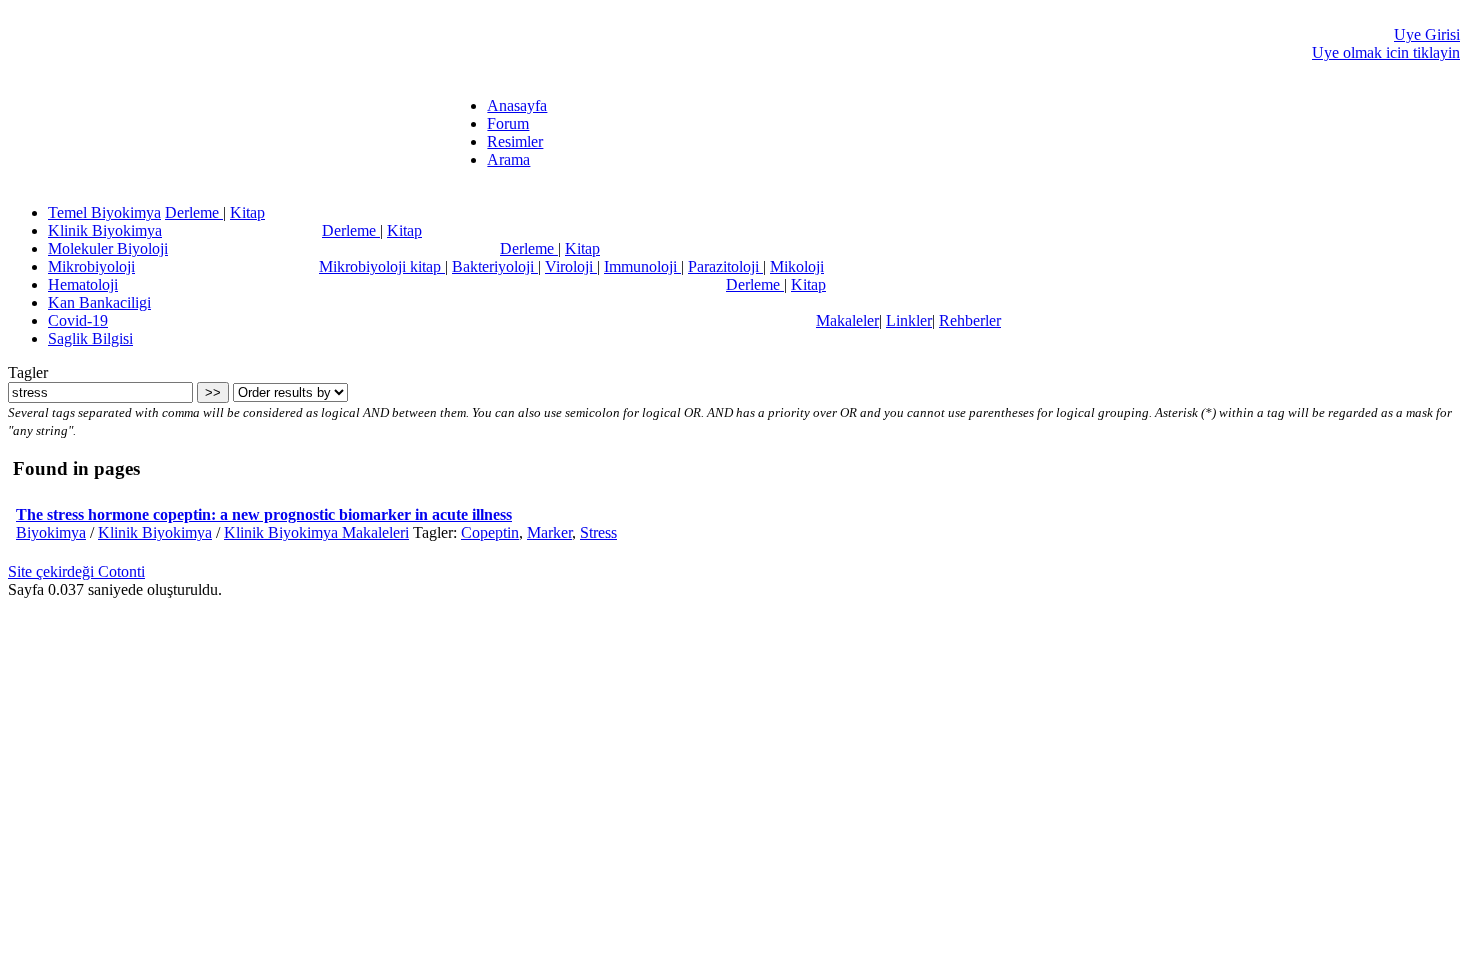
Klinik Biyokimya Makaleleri (316, 532)
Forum (508, 123)
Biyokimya (51, 532)
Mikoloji (797, 266)
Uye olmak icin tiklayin (1386, 52)
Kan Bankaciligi (99, 302)
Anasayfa (517, 105)
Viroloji (571, 266)
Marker (549, 532)
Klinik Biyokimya (105, 230)
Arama (508, 159)
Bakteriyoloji (495, 266)
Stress (598, 532)
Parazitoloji (725, 266)
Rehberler (970, 320)
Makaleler (847, 320)
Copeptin (490, 532)
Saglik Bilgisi (90, 338)
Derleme (194, 212)
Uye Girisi (1427, 34)
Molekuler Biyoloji (108, 248)
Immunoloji (642, 266)
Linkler (909, 320)
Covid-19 (78, 320)
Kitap (247, 212)
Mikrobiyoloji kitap (382, 266)
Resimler (515, 141)
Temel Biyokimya (104, 212)
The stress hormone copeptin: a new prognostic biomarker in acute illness (264, 514)
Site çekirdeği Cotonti (76, 571)
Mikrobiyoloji (91, 266)
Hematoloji (83, 284)
